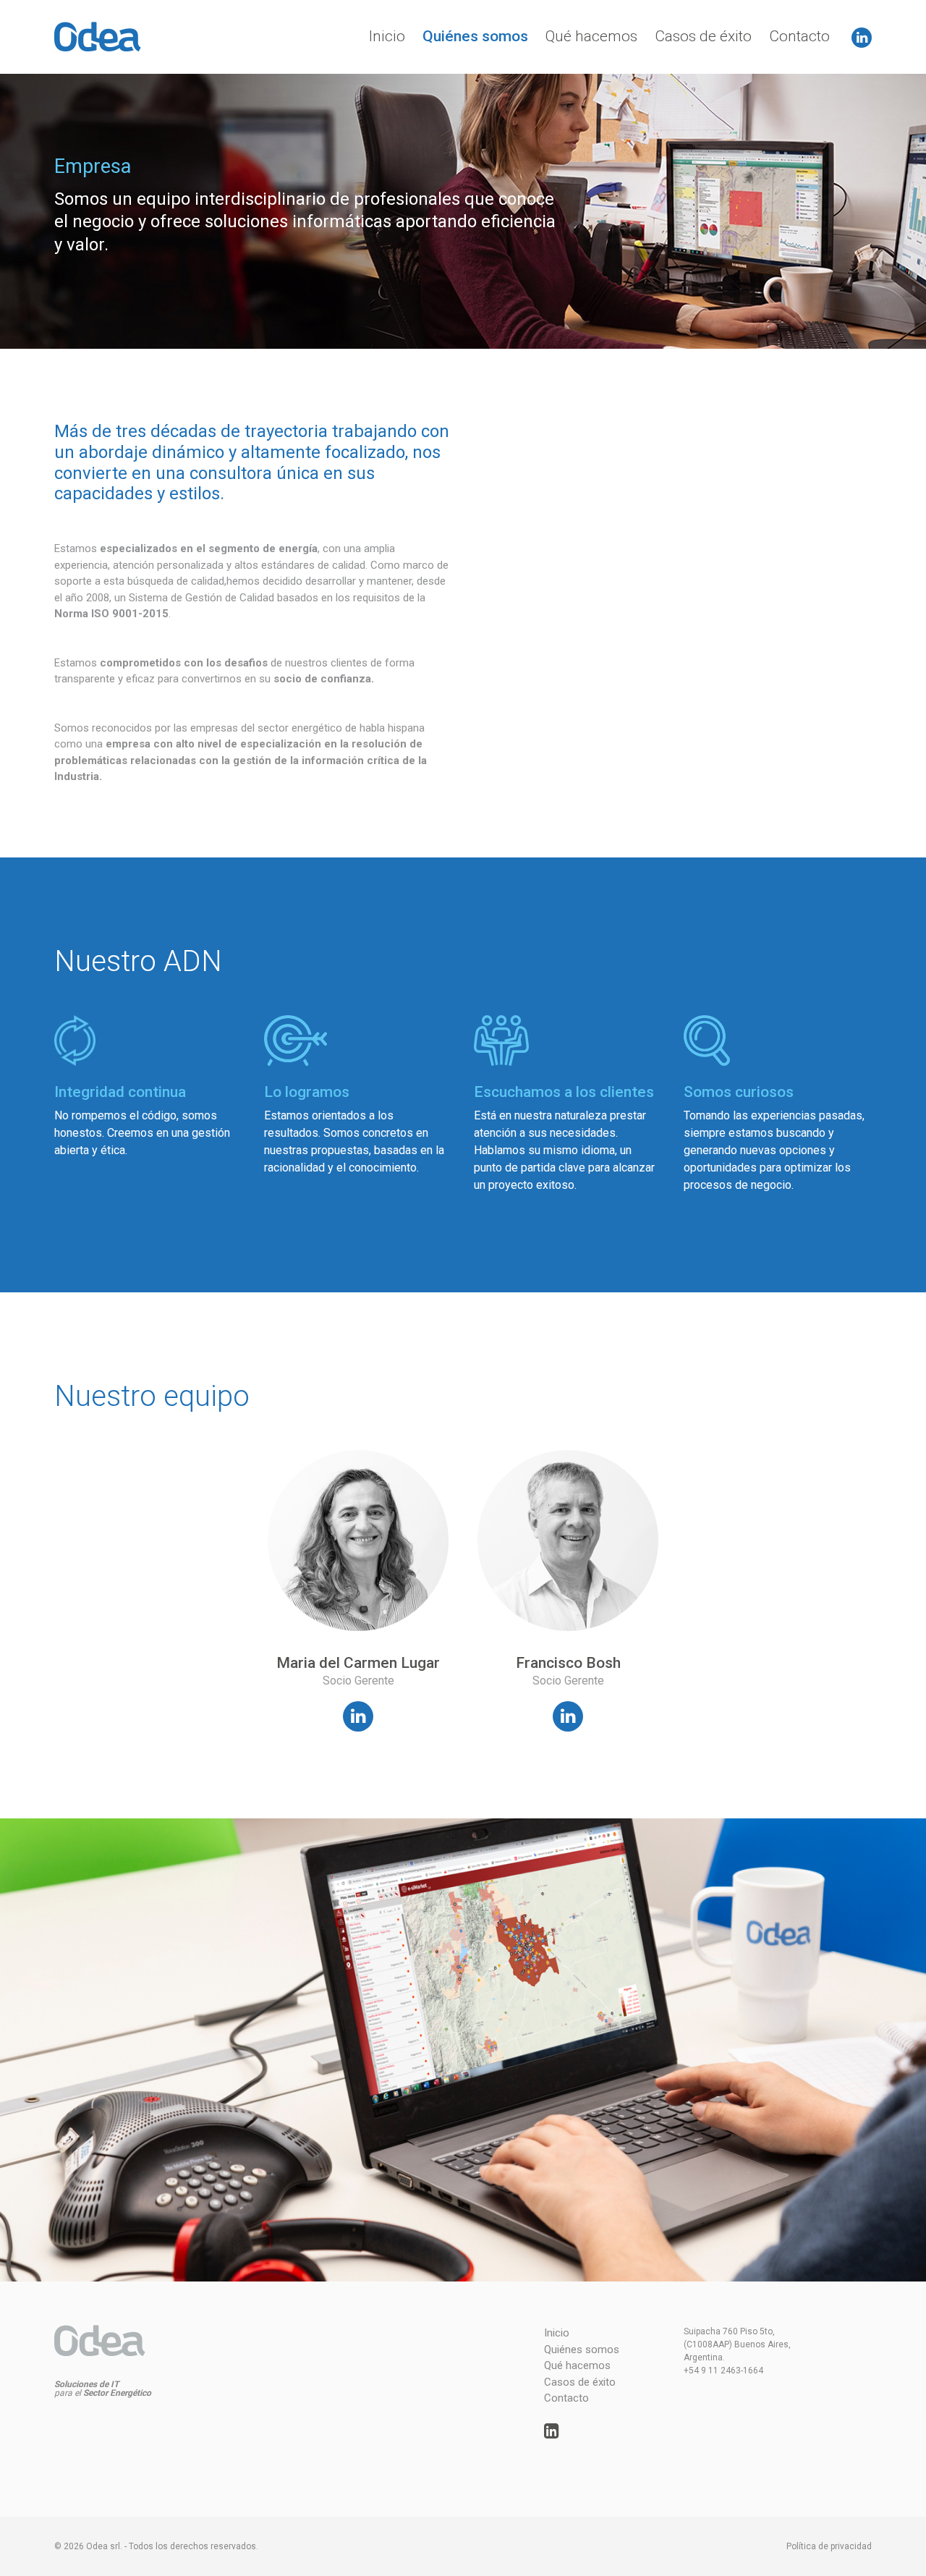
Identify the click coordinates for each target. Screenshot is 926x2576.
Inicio (387, 36)
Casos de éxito (703, 36)
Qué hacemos (591, 36)
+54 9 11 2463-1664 (723, 2370)
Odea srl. (104, 2546)
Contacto (799, 36)
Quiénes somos (475, 36)
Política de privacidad (829, 2546)
